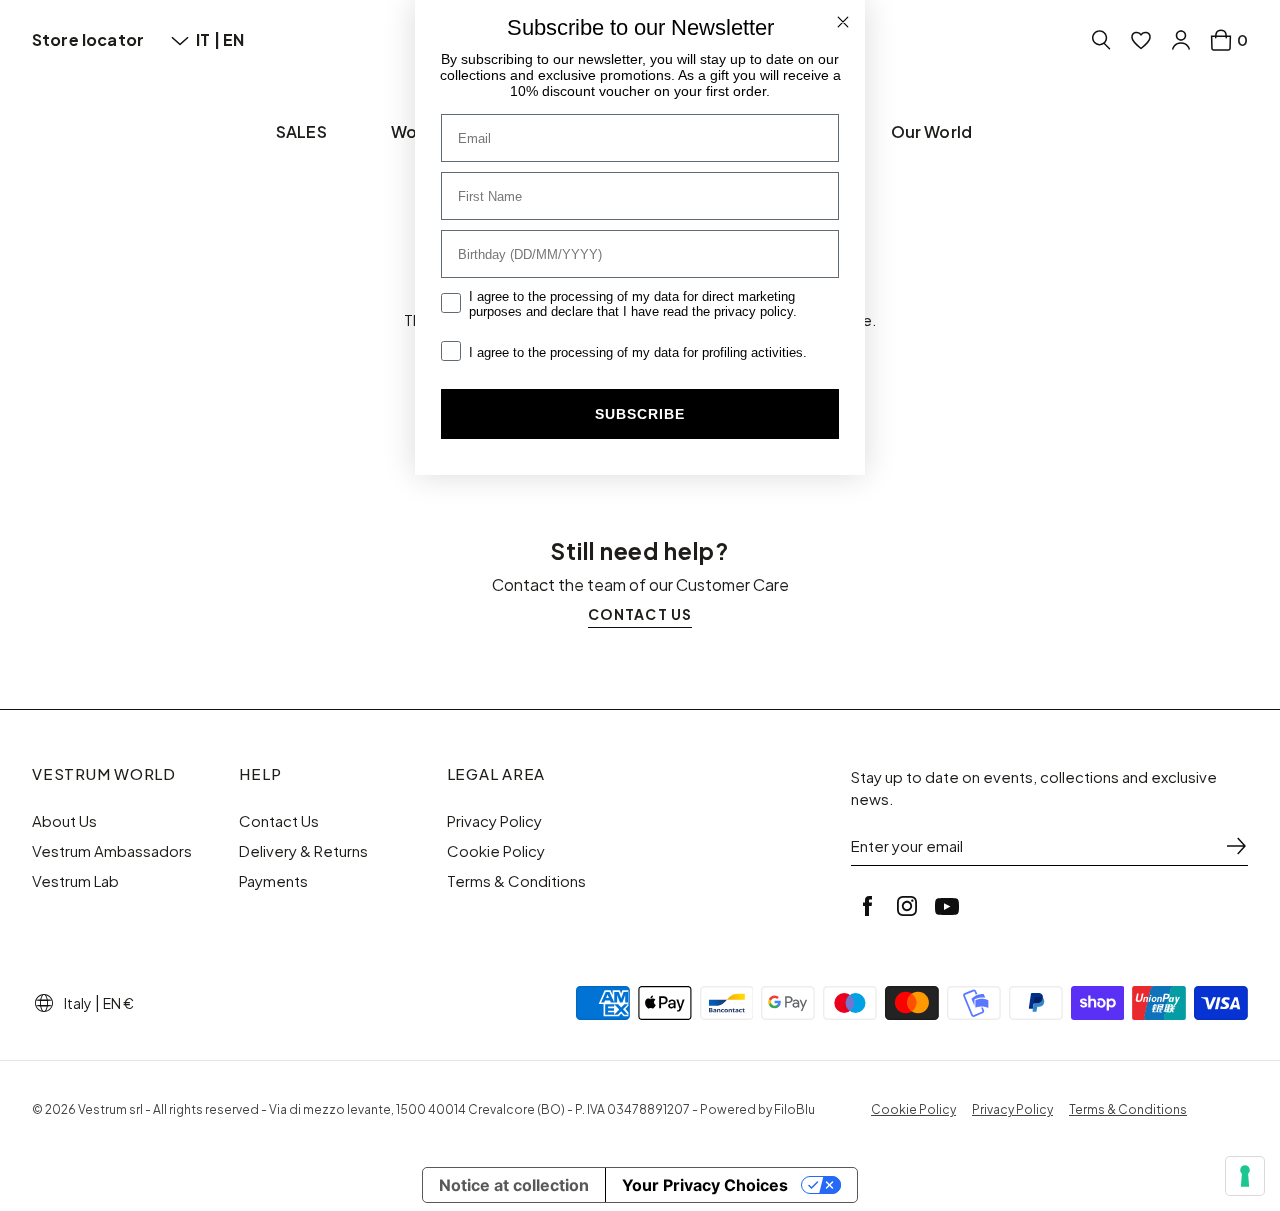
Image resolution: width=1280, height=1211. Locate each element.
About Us (64, 821)
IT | (209, 39)
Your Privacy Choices (705, 1185)
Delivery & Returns (303, 851)
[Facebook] (867, 906)
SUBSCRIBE (640, 414)
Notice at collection (514, 1185)
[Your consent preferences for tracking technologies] (1245, 1176)
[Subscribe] (1236, 846)
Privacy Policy (494, 821)
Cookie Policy (496, 851)
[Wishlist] (1141, 40)
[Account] (1181, 40)
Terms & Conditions (516, 881)
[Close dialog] (843, 22)
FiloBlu (794, 1109)
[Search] (1101, 40)
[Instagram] (907, 906)
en (233, 39)
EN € (118, 1003)
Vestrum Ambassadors (112, 851)
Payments (273, 881)
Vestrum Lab (75, 881)
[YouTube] (947, 906)
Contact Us (279, 821)
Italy (78, 1003)
